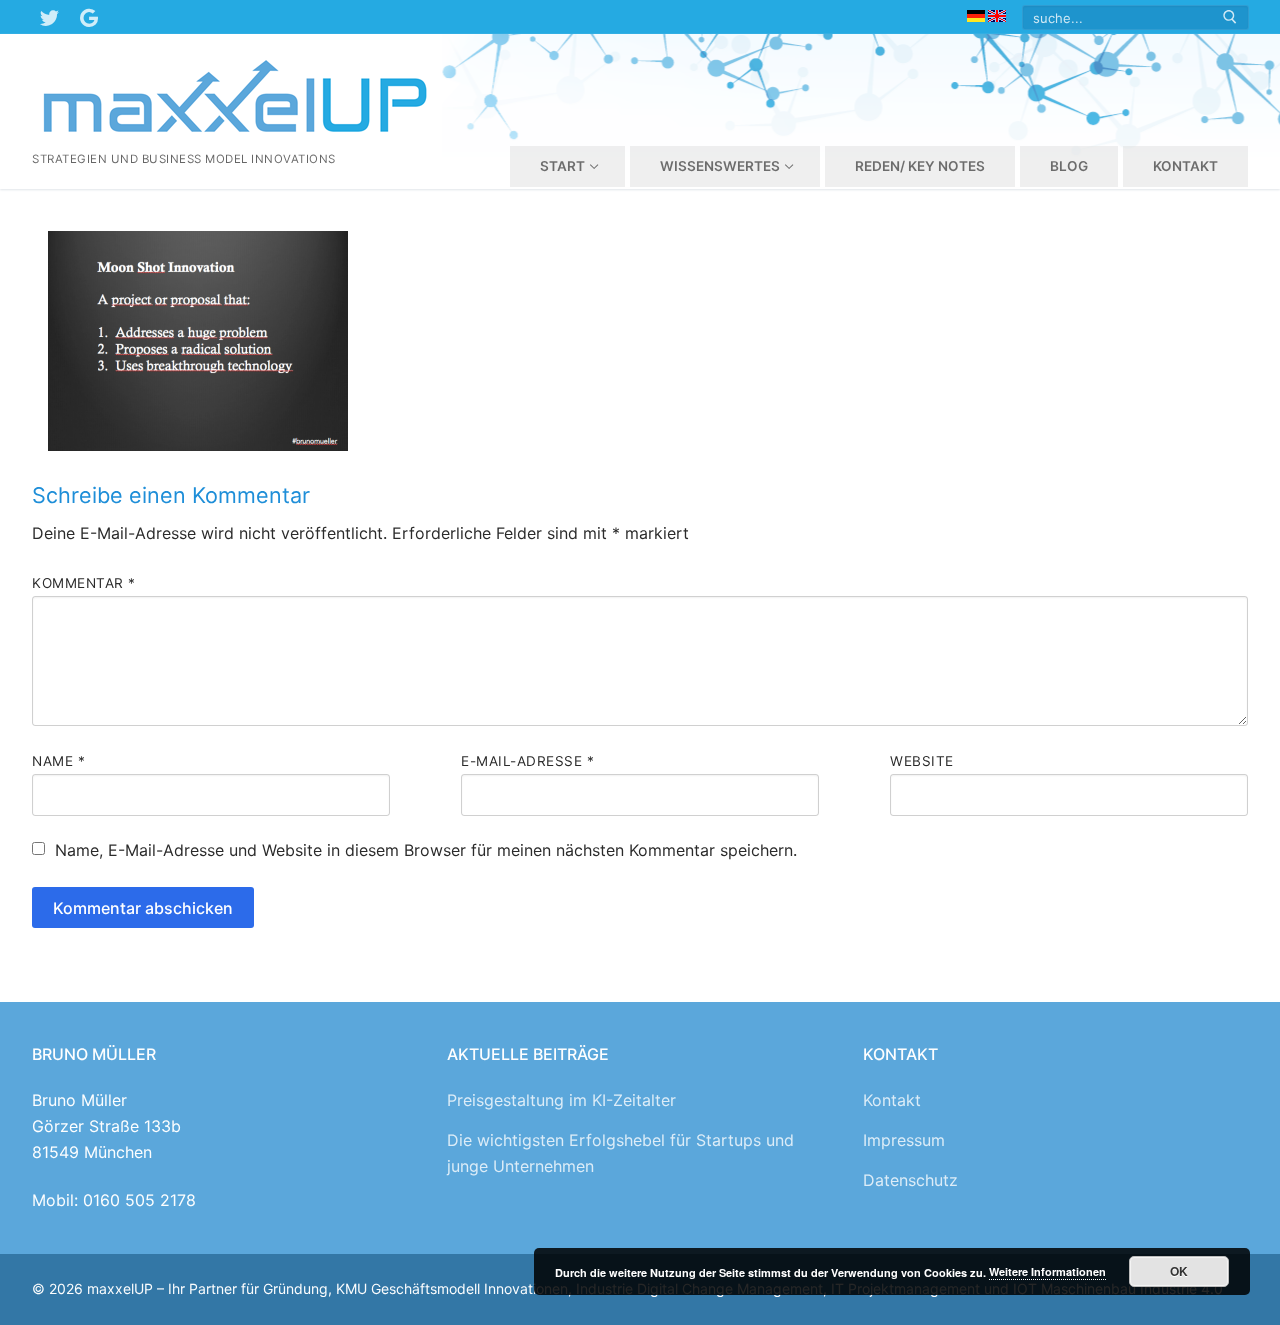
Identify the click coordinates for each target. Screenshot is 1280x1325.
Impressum (904, 1140)
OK (1179, 1271)
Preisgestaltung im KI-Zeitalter (561, 1100)
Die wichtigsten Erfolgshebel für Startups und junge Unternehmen (620, 1153)
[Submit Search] (1230, 17)
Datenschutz (910, 1180)
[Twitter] (49, 17)
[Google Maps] (89, 17)
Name (58, 761)
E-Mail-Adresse (527, 761)
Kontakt (892, 1100)
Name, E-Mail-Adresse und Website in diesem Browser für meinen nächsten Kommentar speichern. (426, 850)
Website (922, 761)
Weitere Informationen (1047, 1271)
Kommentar (84, 583)
